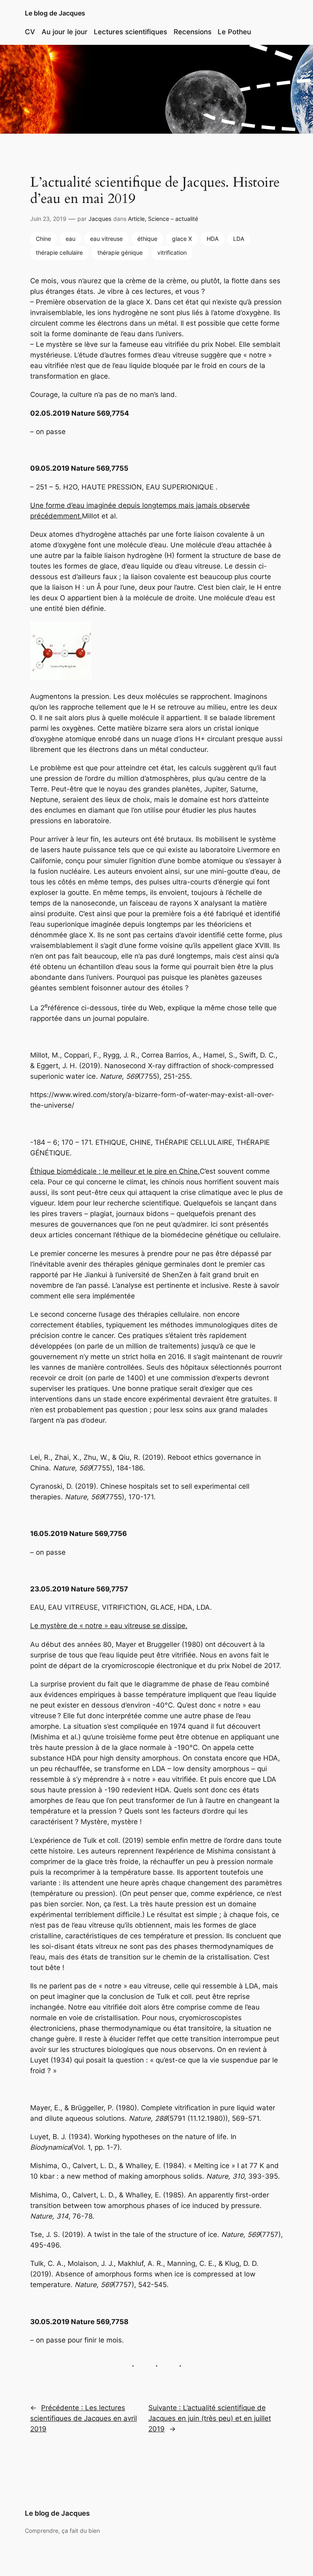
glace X (182, 239)
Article (136, 219)
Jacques (100, 219)
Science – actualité (173, 219)
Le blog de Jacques (55, 13)
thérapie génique (120, 252)
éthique (147, 239)
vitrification (172, 252)
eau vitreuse (106, 239)
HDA (213, 239)
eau (71, 239)
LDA (239, 239)
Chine (43, 239)
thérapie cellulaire (59, 252)
